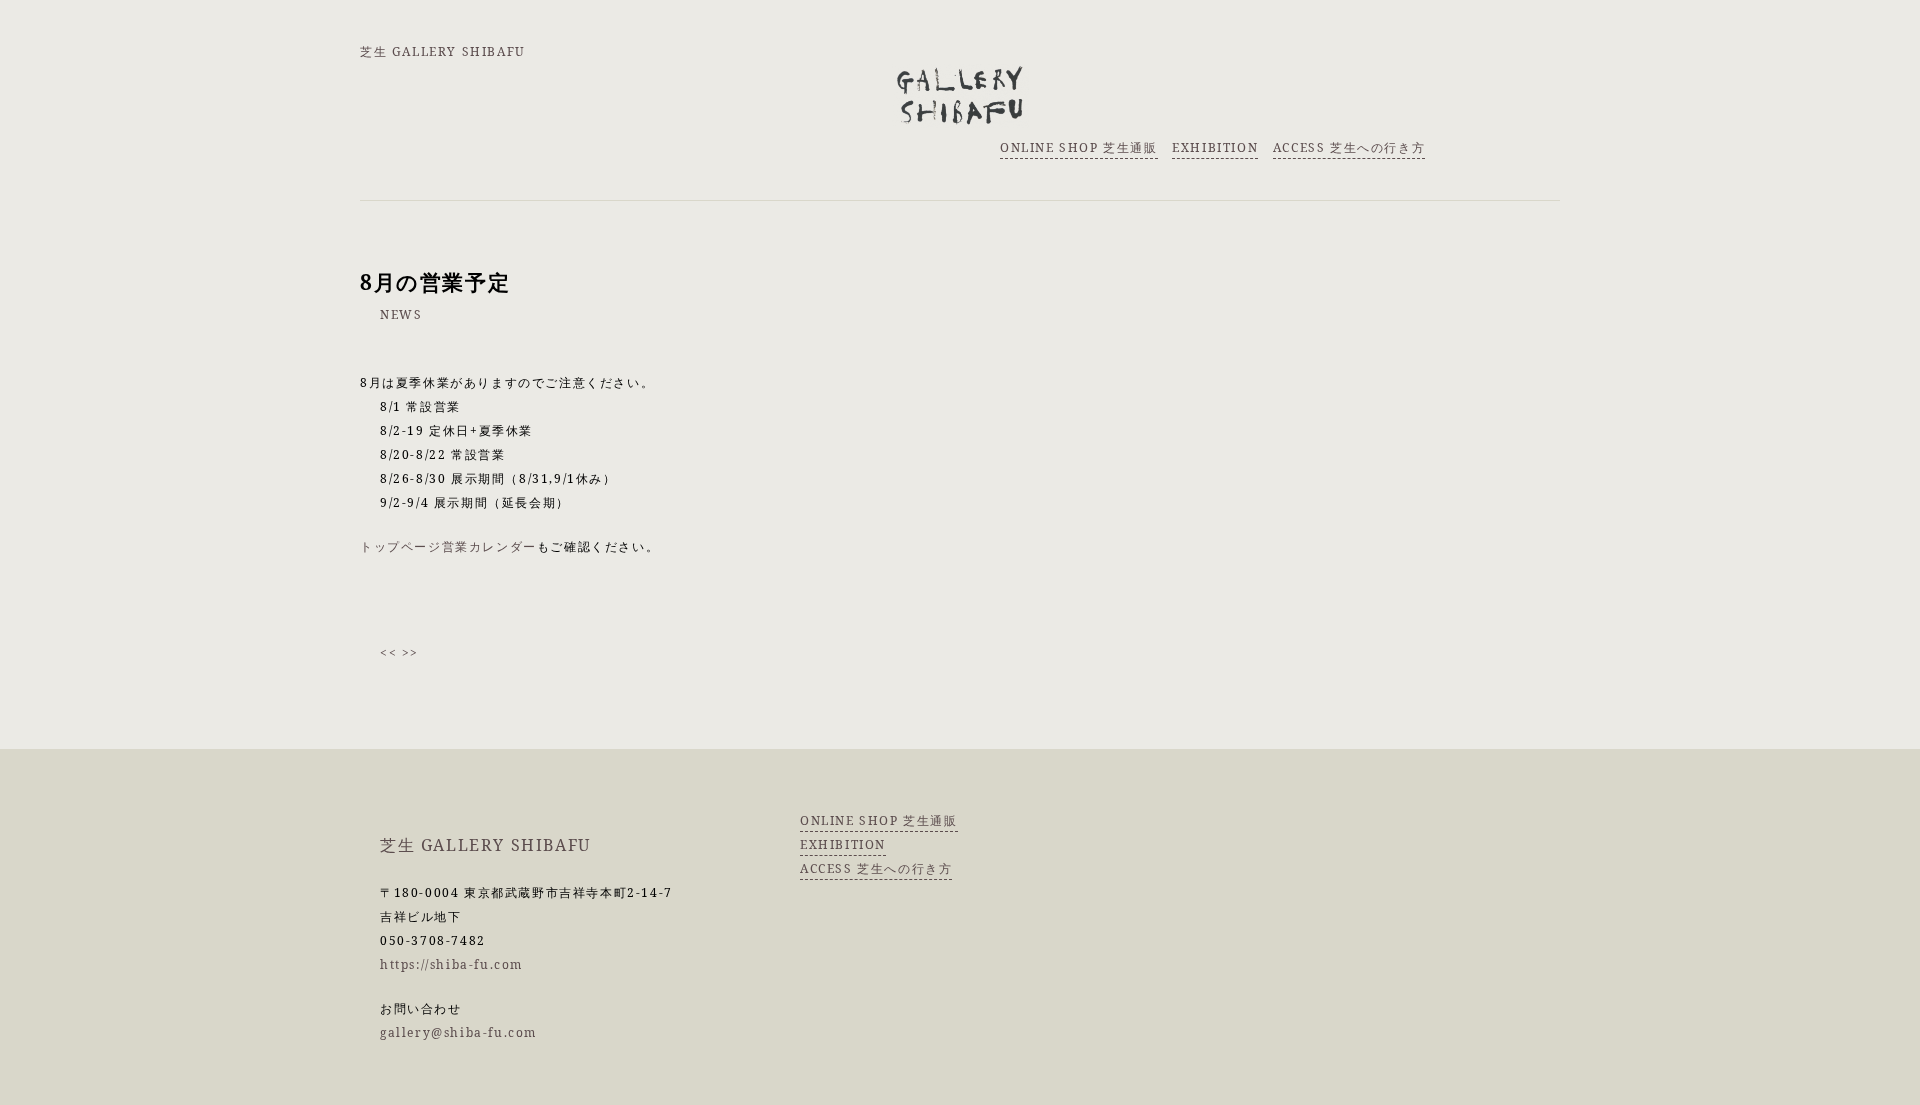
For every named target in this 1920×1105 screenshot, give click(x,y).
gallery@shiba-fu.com (458, 1032)
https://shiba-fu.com (451, 964)
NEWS (401, 314)
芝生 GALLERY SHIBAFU (443, 51)
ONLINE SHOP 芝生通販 (1079, 147)
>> (410, 652)
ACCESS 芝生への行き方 (1349, 147)
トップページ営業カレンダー (448, 546)
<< (388, 652)
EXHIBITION (1215, 147)
